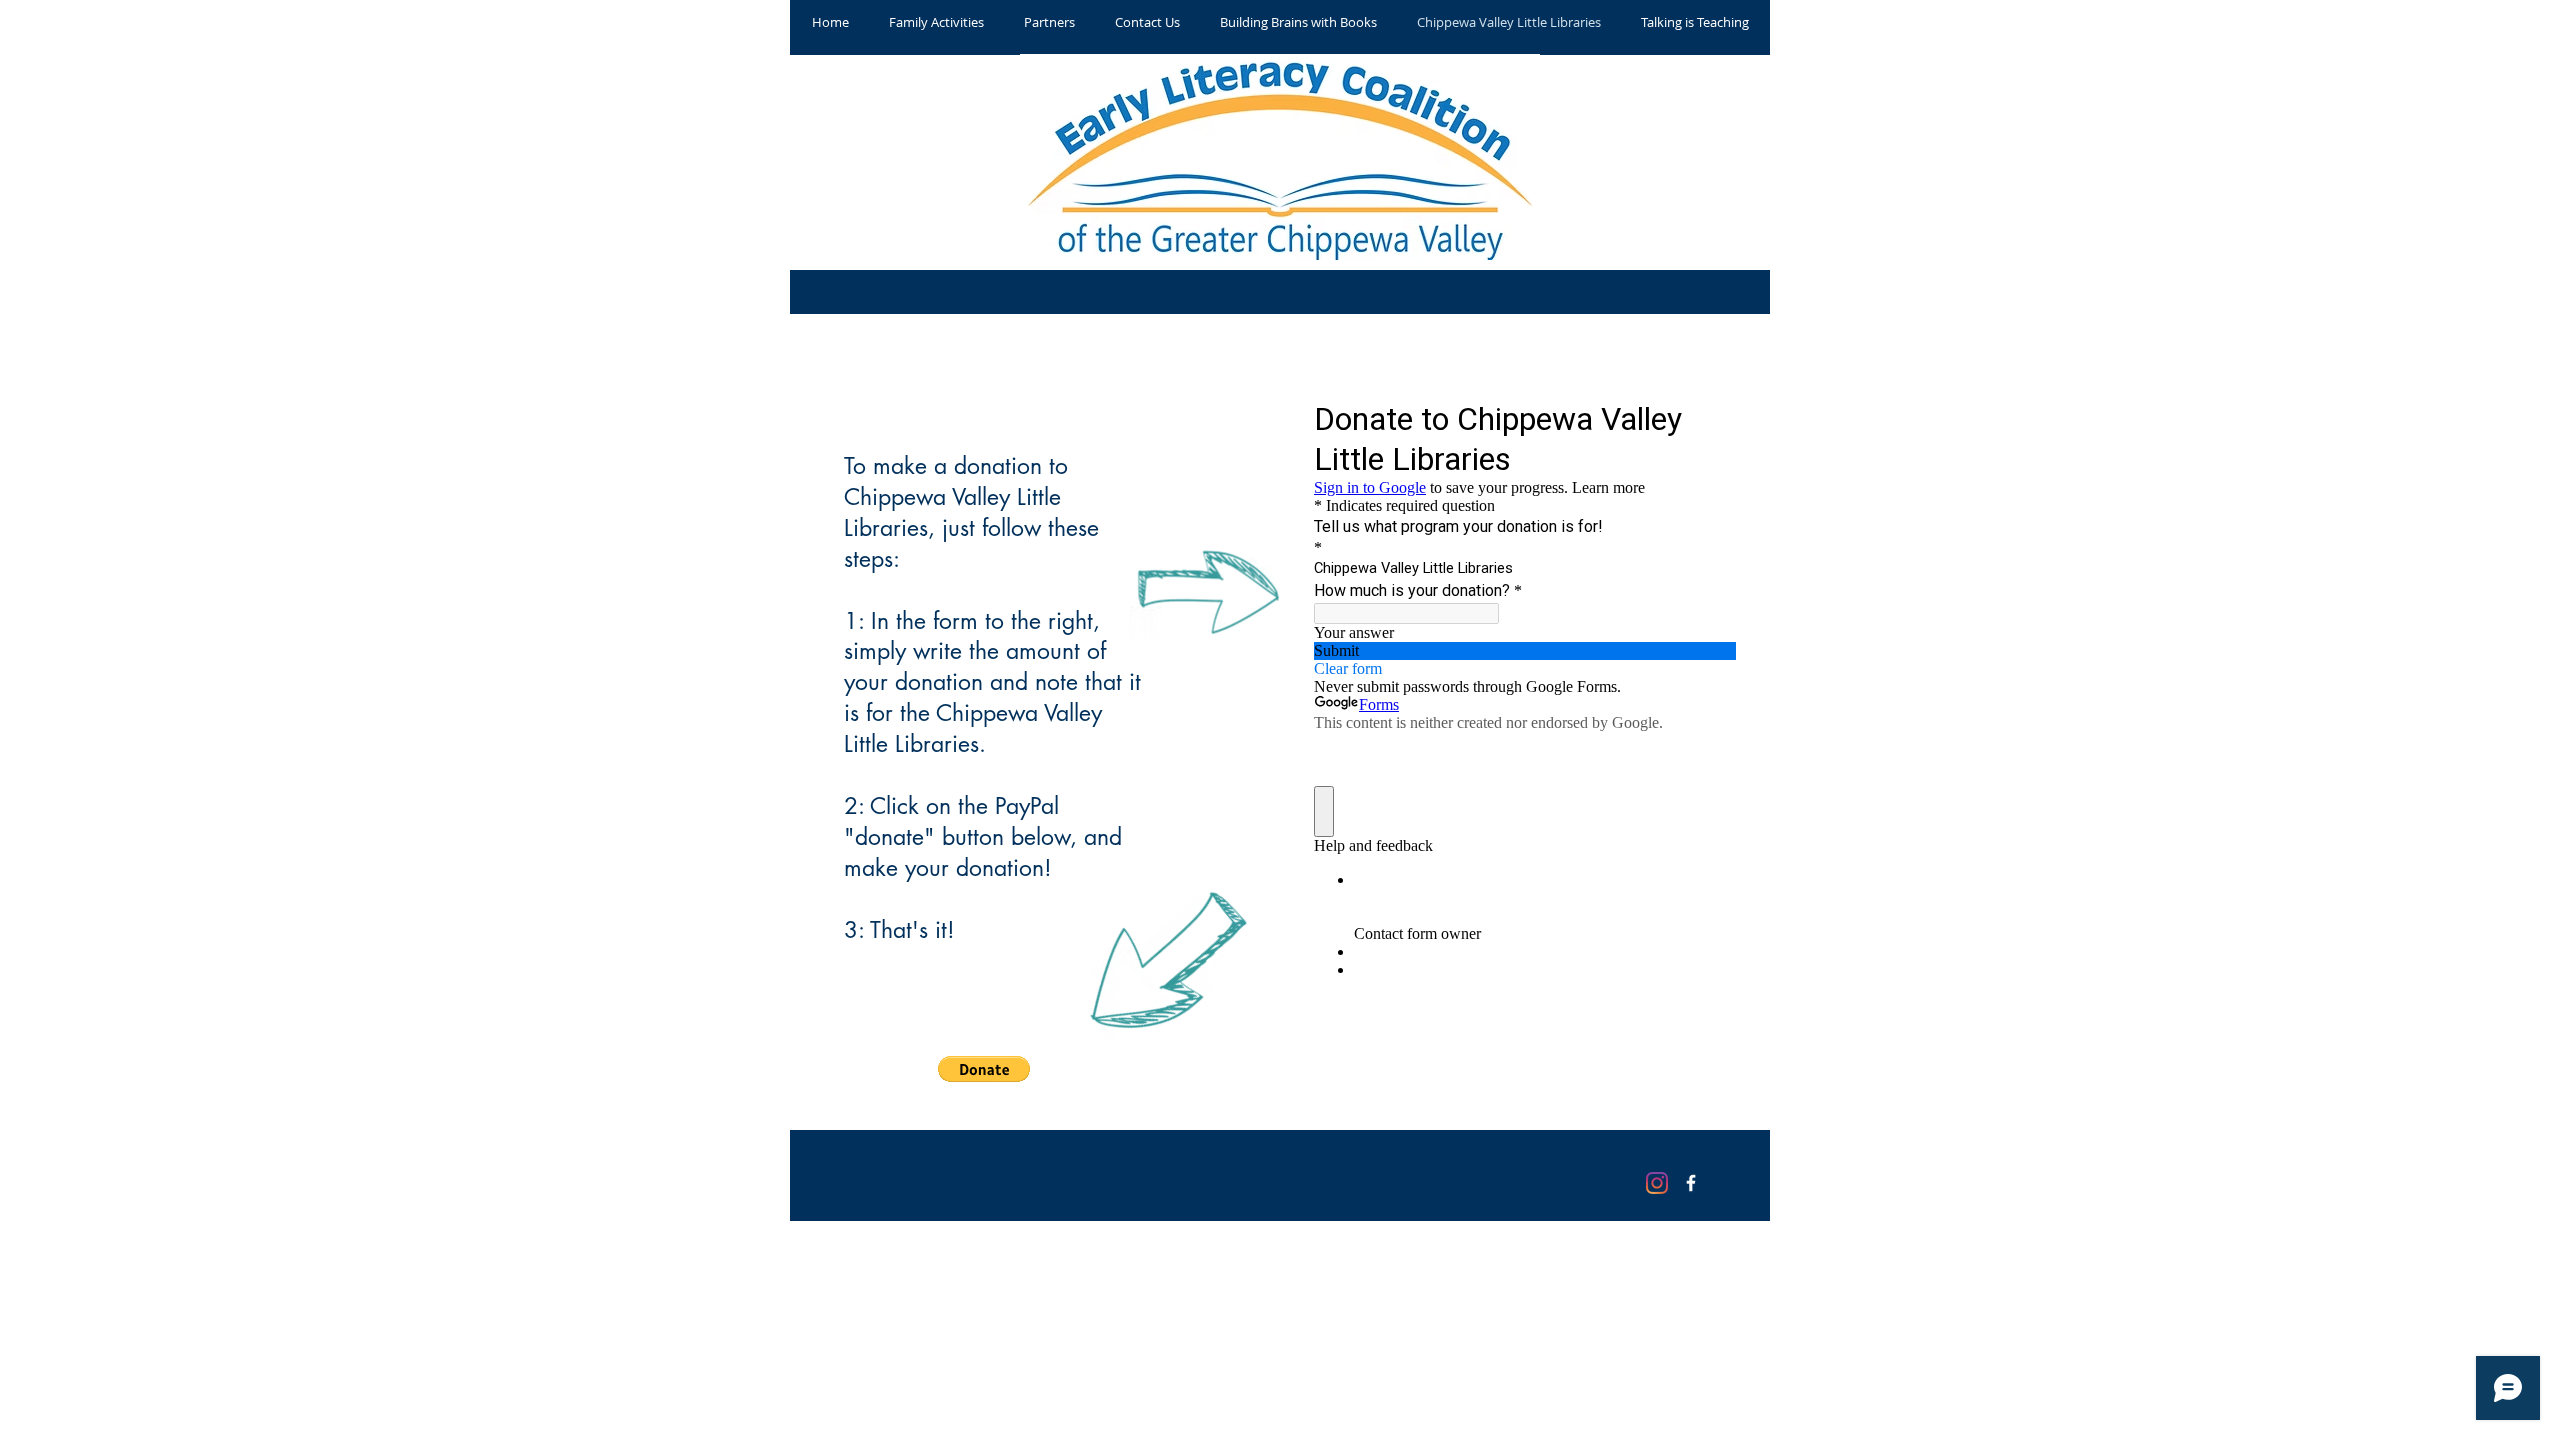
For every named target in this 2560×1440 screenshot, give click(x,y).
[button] (984, 1069)
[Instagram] (1657, 1183)
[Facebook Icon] (1691, 1183)
